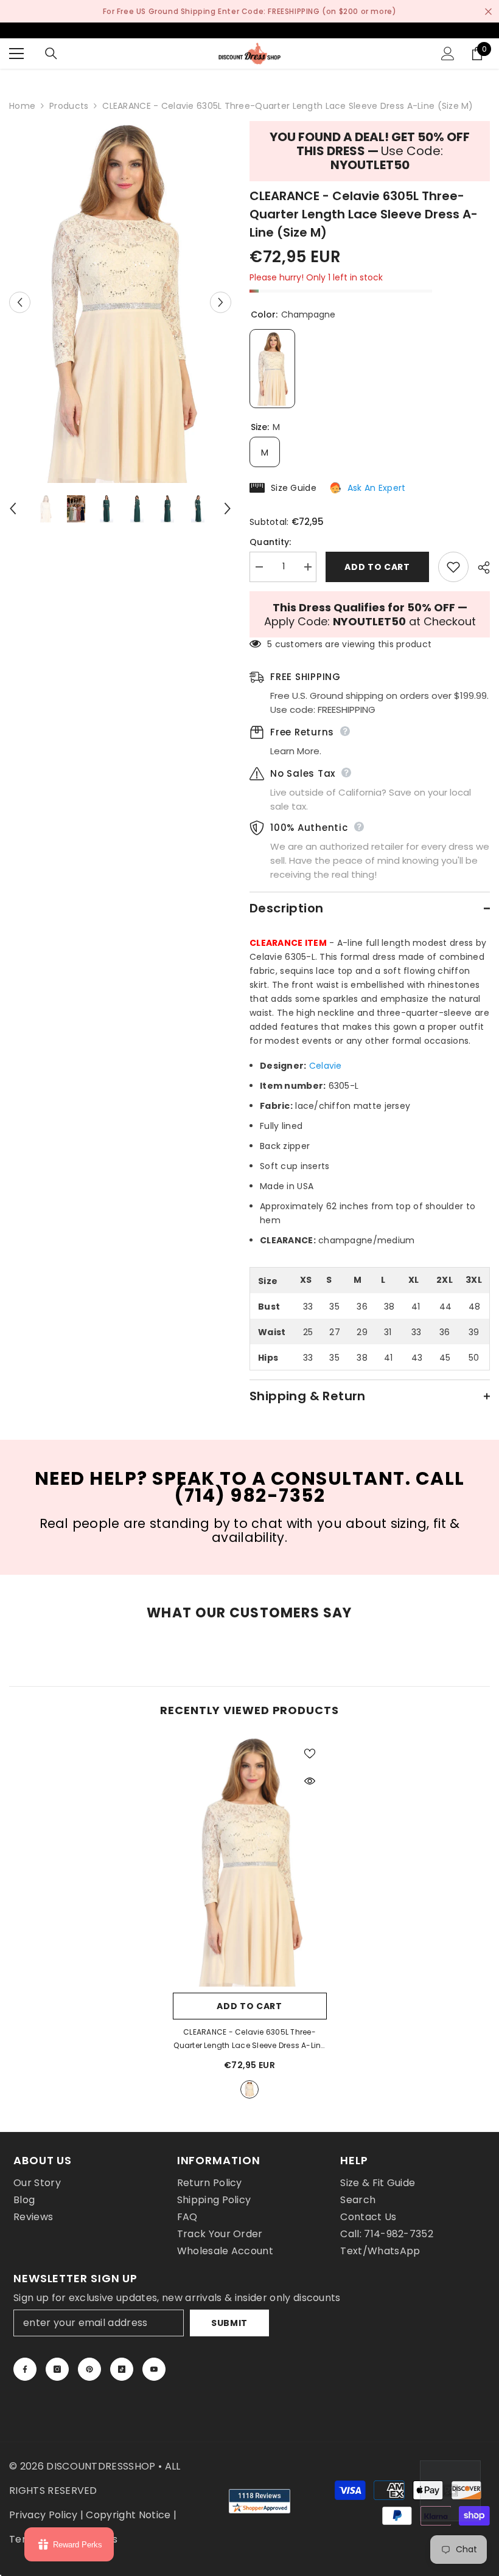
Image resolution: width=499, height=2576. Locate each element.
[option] (120, 302)
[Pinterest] (89, 2369)
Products (69, 106)
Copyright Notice (128, 2515)
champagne (249, 2089)
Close (488, 11)
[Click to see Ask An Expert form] (450, 2491)
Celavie (326, 1066)
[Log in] (448, 54)
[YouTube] (154, 2369)
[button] (20, 302)
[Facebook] (25, 2369)
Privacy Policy (43, 2515)
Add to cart (377, 567)
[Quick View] (310, 1781)
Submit (229, 2323)
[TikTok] (122, 2369)
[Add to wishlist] (453, 567)
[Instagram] (57, 2369)
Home (22, 106)
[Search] (51, 54)
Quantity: (270, 542)
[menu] (16, 54)
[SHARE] (479, 568)
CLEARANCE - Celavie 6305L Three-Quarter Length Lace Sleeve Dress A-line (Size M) (249, 2040)
